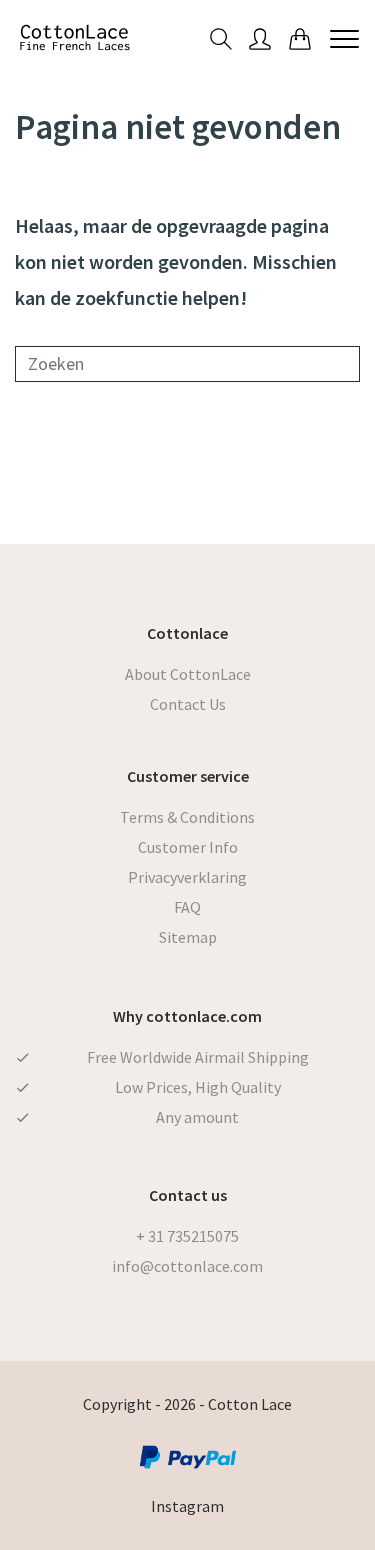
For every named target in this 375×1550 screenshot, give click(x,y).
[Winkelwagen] (300, 37)
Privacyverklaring (187, 877)
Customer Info (188, 847)
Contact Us (188, 704)
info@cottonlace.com (187, 1266)
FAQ (187, 907)
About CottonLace (188, 674)
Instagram (187, 1506)
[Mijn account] (260, 37)
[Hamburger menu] (344, 38)
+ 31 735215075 (187, 1236)
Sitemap (188, 937)
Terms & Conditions (187, 817)
